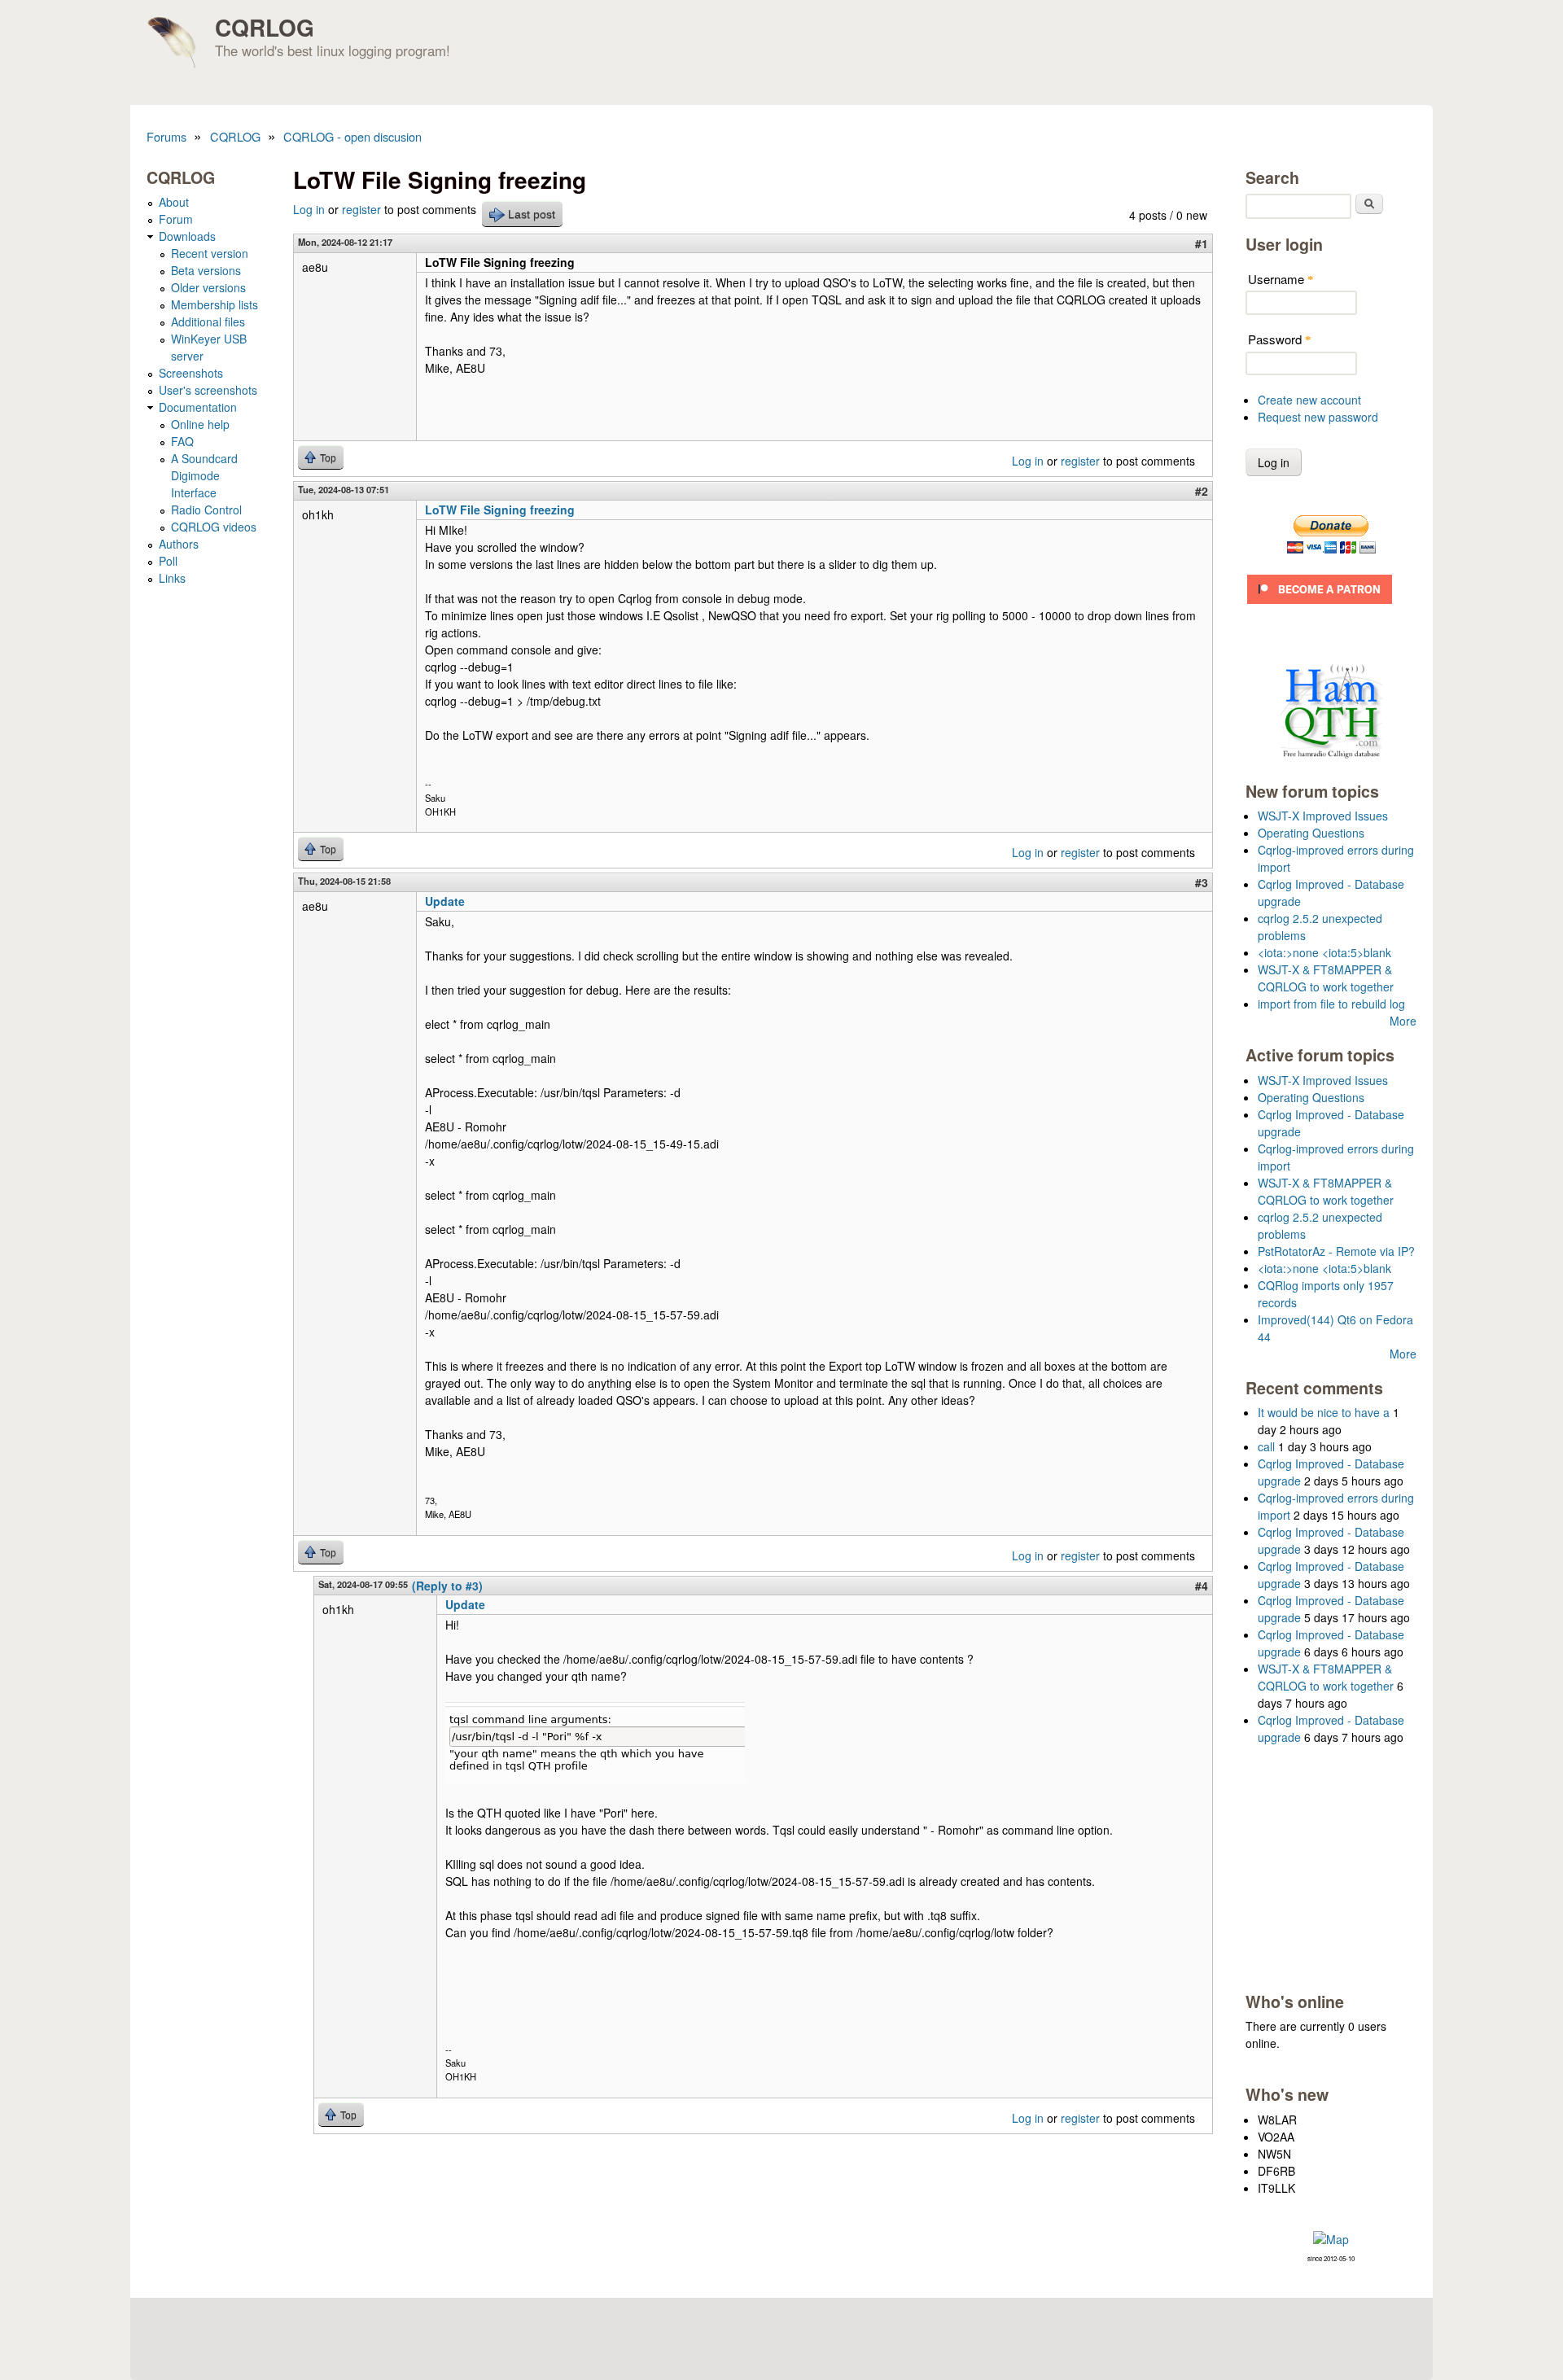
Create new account (1309, 400)
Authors (179, 544)
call (1266, 1446)
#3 (1202, 882)
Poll (168, 561)
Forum (176, 219)
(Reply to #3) (447, 1586)
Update (445, 901)
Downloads (187, 236)
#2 (1202, 491)
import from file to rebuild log (1331, 1004)
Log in (309, 209)
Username (1281, 279)
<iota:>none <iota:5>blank (1324, 952)
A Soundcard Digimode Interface (204, 475)
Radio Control (206, 510)
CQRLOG (265, 27)
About (174, 202)
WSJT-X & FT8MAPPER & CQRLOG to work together (1326, 978)
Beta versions (206, 270)
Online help (200, 424)
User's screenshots (208, 390)
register (361, 209)
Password (1280, 339)
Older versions (208, 287)
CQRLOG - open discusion (352, 136)
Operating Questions (1311, 833)
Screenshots (191, 373)
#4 (1202, 1586)
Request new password (1318, 417)
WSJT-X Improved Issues (1323, 816)
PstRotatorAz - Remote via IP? (1336, 1251)
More (1403, 1021)
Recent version (210, 253)
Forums (166, 136)
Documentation (198, 407)
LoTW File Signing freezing (500, 510)
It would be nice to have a (1324, 1412)
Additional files (208, 322)
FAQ (182, 441)
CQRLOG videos (214, 527)
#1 (1202, 243)
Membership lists (215, 304)
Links (172, 578)
